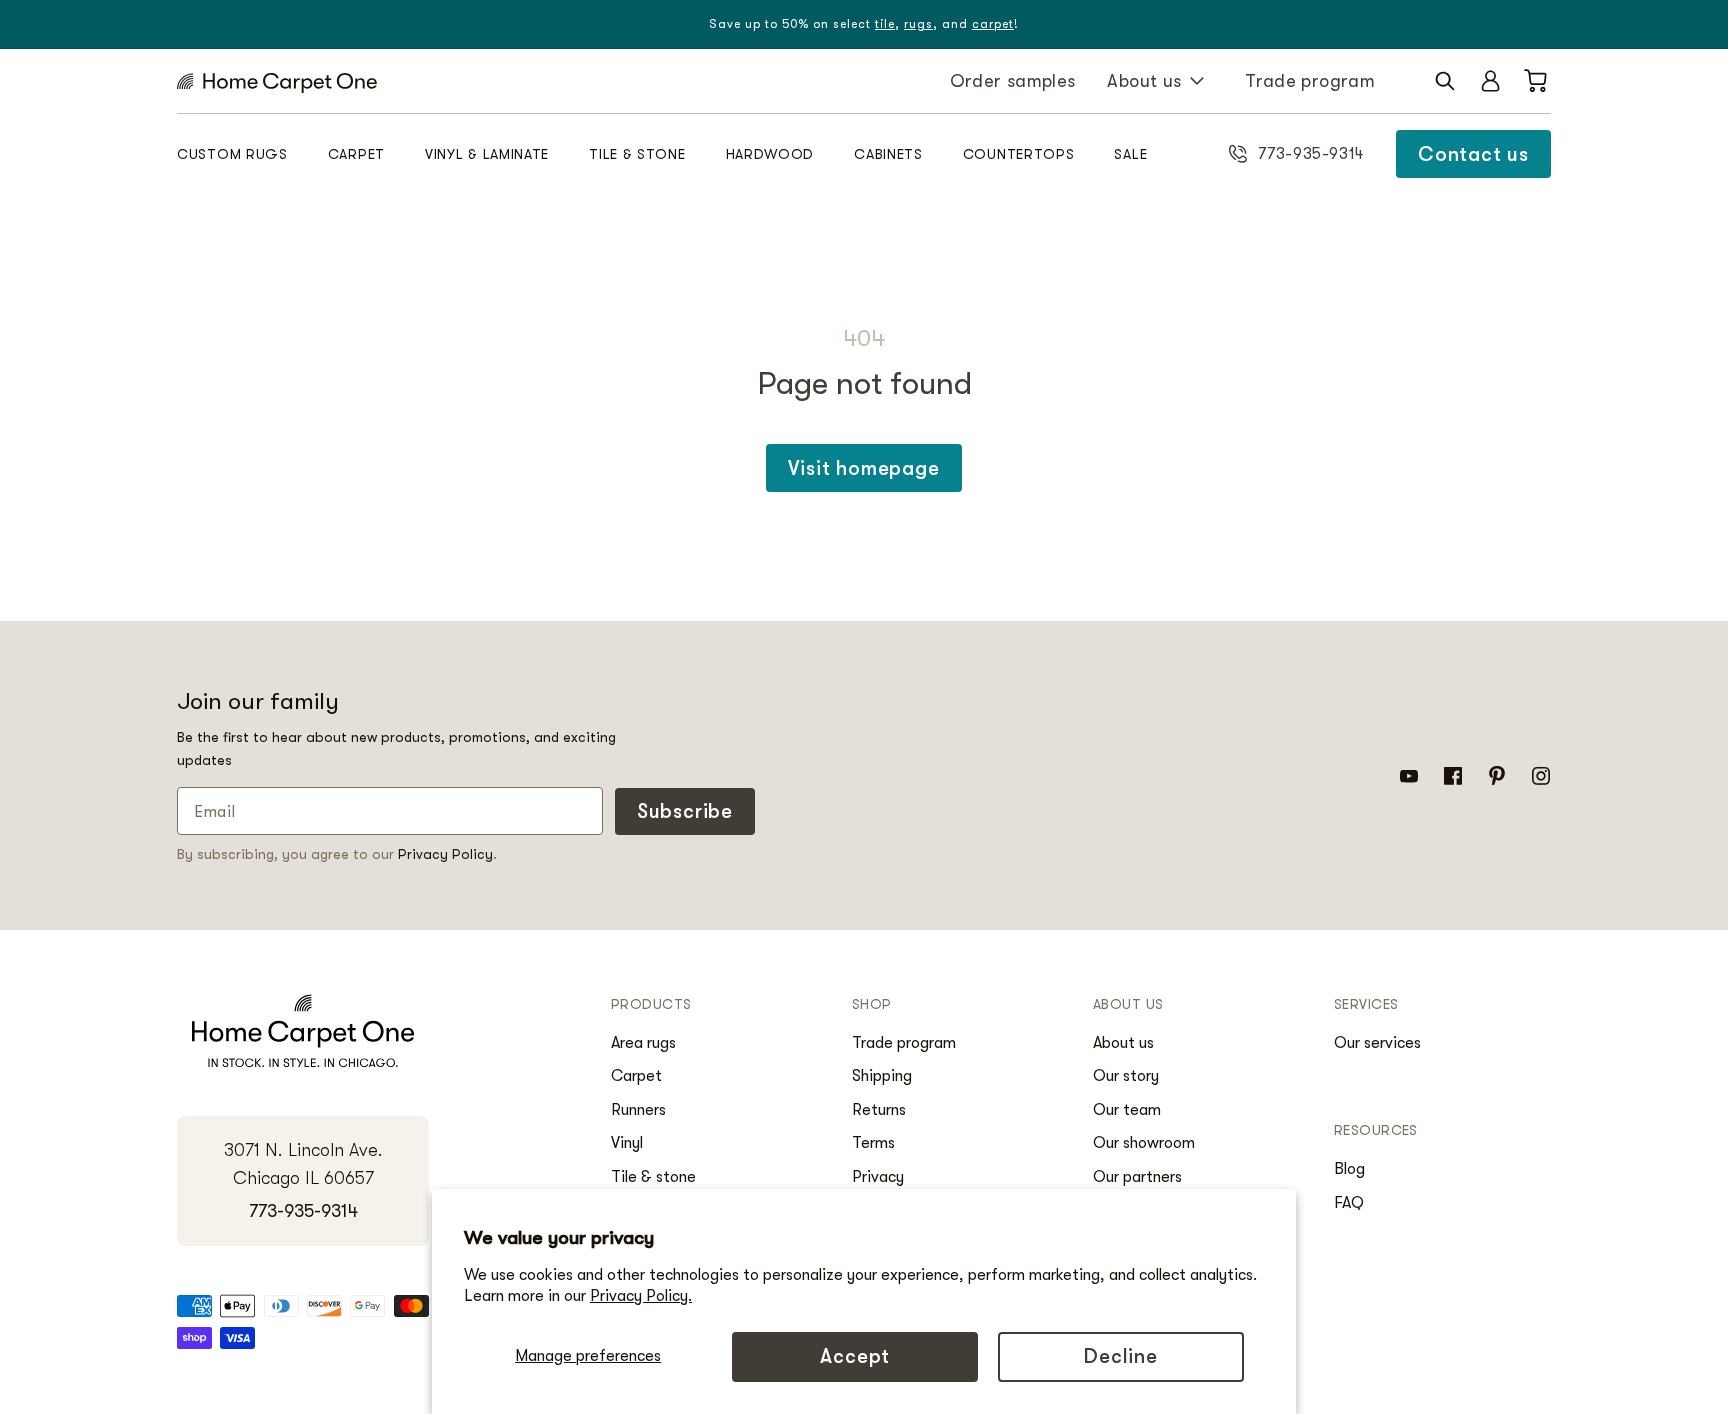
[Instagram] (1541, 775)
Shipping (882, 1076)
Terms (873, 1143)
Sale (1130, 154)
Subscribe (685, 811)
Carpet (356, 154)
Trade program (1310, 81)
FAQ (1349, 1203)
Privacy (878, 1177)
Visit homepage (863, 468)
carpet (993, 24)
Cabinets (888, 154)
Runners (638, 1110)
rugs (918, 24)
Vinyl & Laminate (487, 154)
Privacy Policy (445, 854)
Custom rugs (232, 154)
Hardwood (770, 154)
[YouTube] (1409, 775)
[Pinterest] (1497, 775)
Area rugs (643, 1043)
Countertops (1019, 154)
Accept (855, 1356)
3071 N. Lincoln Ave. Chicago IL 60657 (303, 1164)
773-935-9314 (303, 1211)
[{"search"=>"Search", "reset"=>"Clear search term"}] (1445, 81)
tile (885, 24)
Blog (1349, 1169)
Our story (1126, 1076)
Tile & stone (637, 154)
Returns (879, 1110)
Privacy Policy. (641, 1296)
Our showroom (1144, 1143)
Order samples (1013, 81)
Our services (1377, 1043)
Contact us (1473, 154)
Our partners (1137, 1177)
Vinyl (627, 1143)
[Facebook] (1453, 775)
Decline (1121, 1356)
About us (1144, 81)
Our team (1127, 1110)
